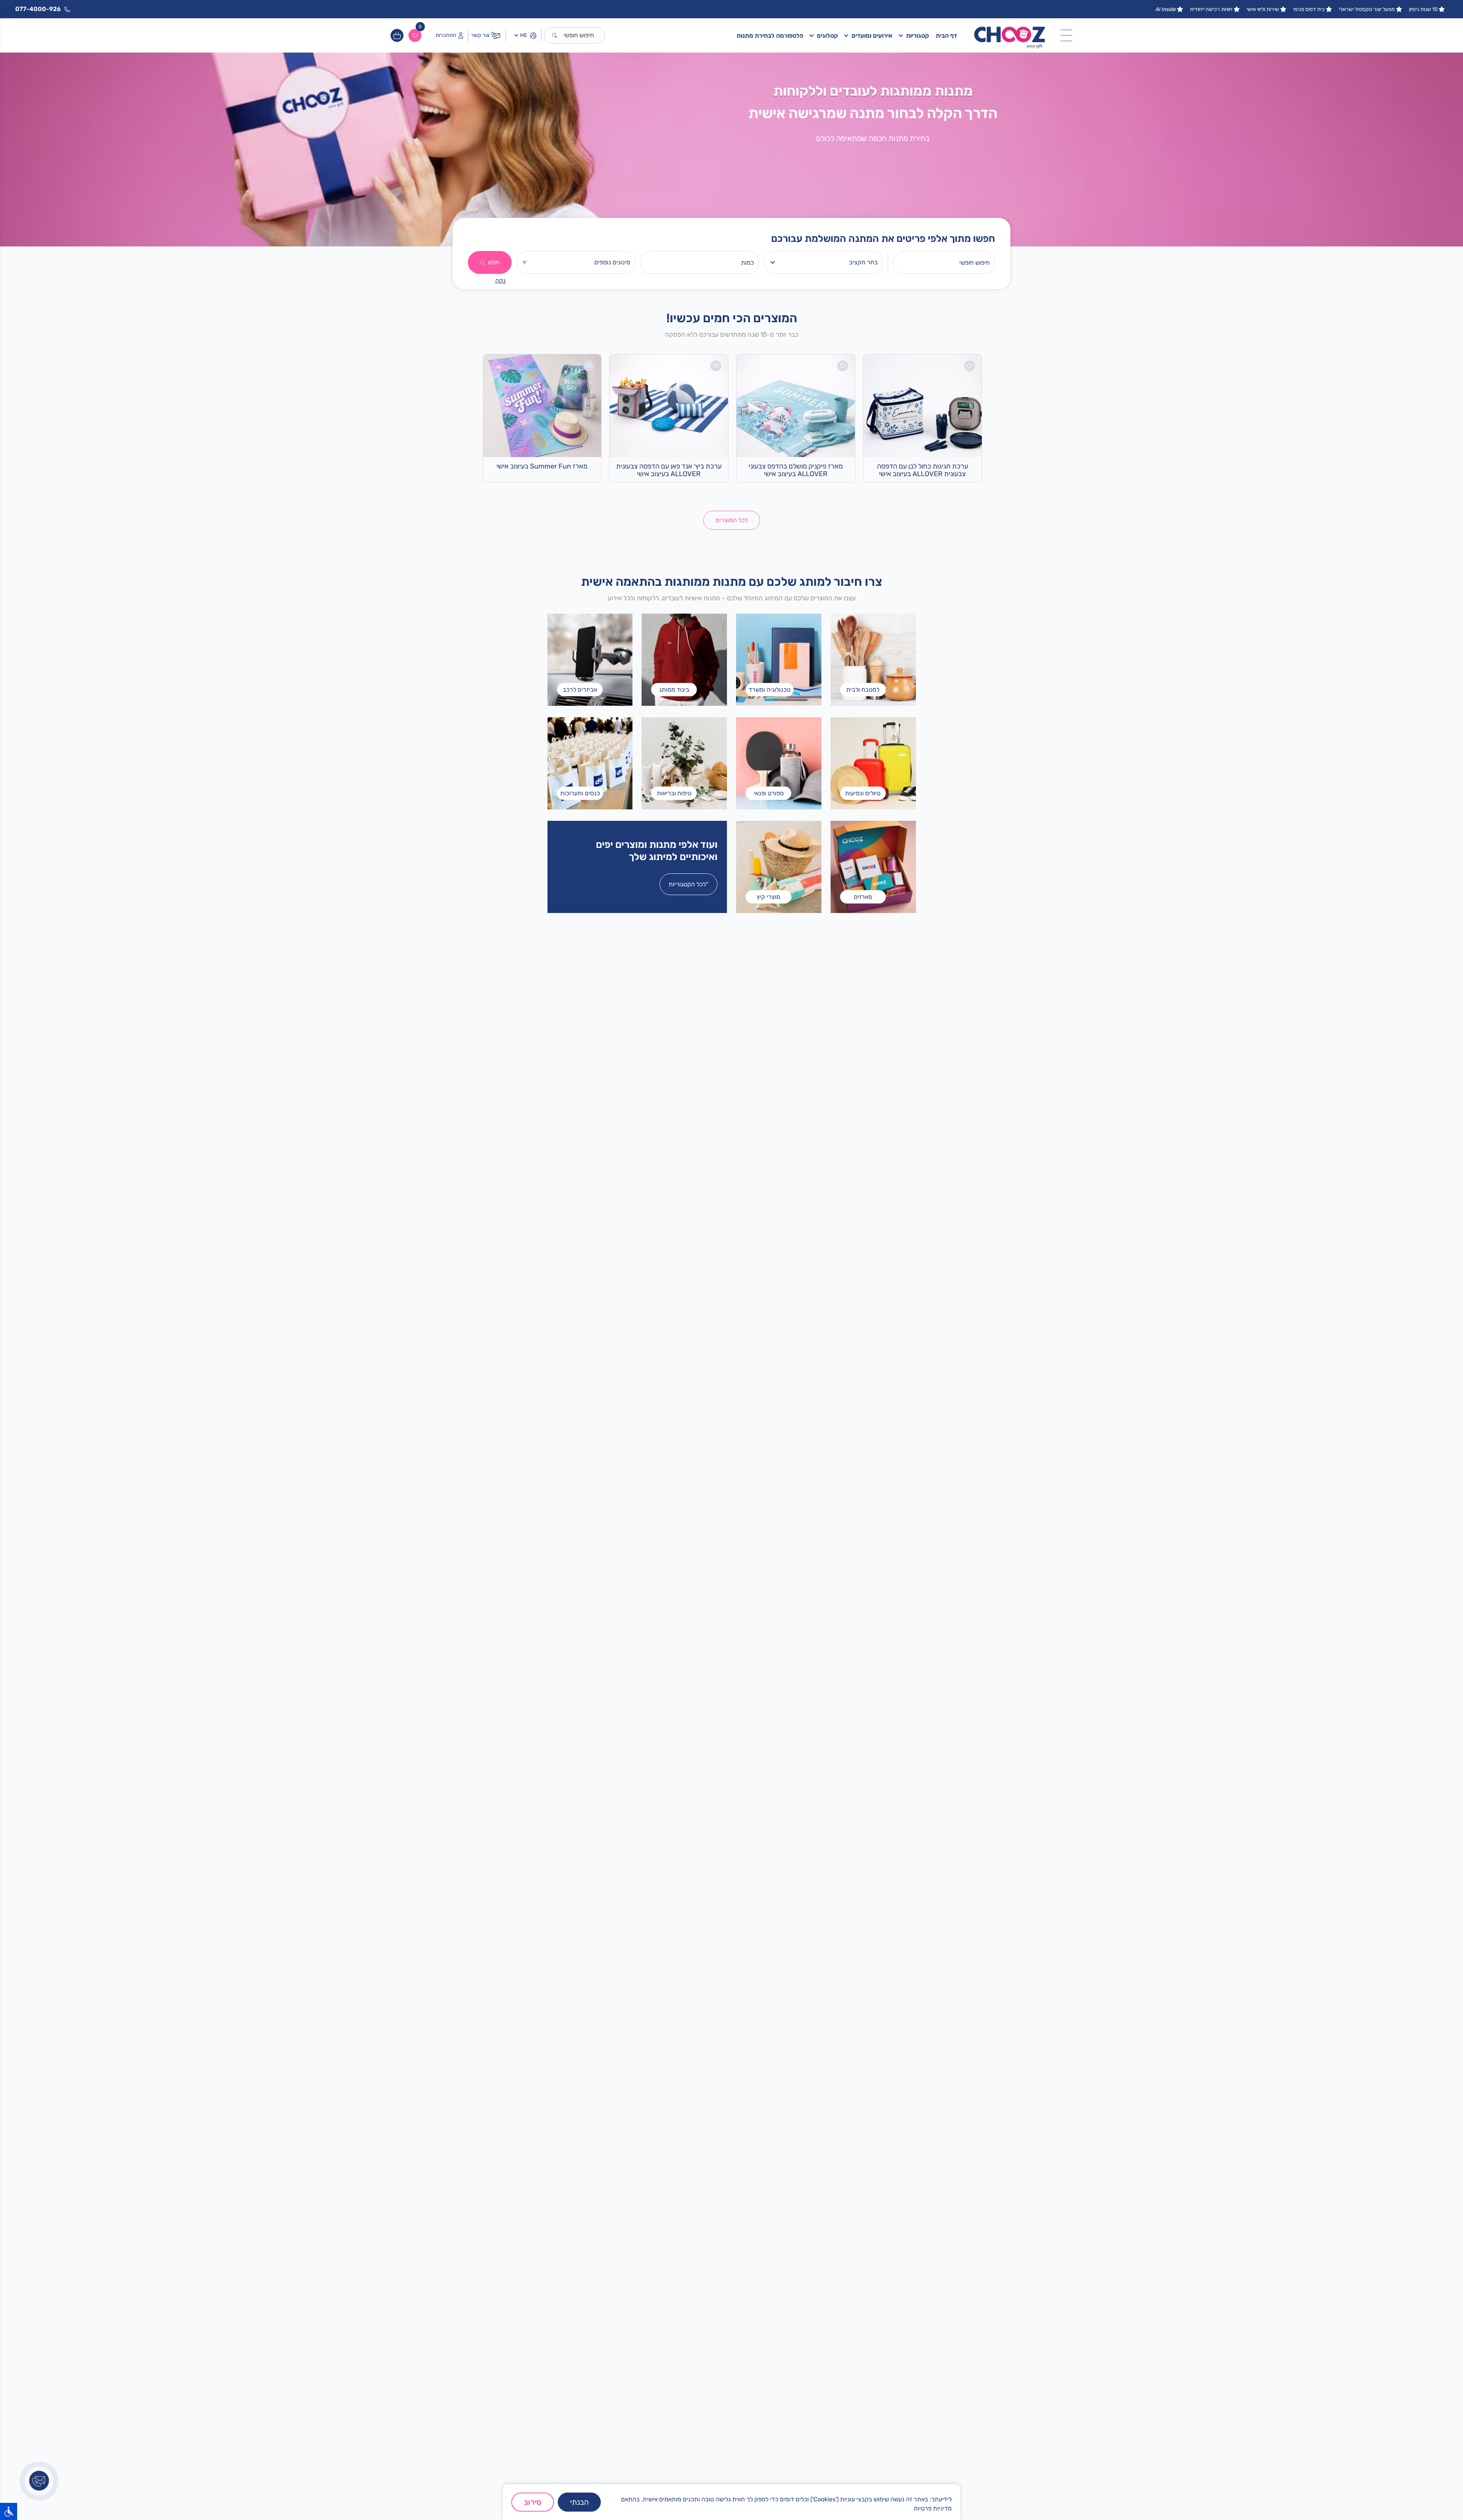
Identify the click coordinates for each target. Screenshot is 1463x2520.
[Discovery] (566, 1704)
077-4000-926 (718, 2351)
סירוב (533, 2502)
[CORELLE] (765, 1659)
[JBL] (499, 1704)
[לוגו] (1010, 35)
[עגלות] (397, 35)
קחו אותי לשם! (631, 1466)
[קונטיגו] (566, 1659)
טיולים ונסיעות (827, 2251)
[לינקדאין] (899, 2479)
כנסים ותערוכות (826, 2287)
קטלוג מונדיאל (945, 2287)
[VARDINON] (897, 1659)
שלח (567, 2398)
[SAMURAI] (831, 1659)
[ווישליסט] (415, 35)
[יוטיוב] (880, 2479)
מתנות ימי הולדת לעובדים (932, 2251)
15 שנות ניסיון (1423, 9)
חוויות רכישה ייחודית (1211, 9)
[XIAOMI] (698, 1614)
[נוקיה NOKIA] (765, 1704)
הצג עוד (756, 2290)
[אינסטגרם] (956, 2479)
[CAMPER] (964, 1614)
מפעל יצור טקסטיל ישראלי (1367, 9)
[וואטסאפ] (937, 2479)
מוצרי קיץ (833, 2239)
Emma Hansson (824, 2346)
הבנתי (579, 2502)
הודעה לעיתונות (826, 2382)
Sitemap (833, 2358)
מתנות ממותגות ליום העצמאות (927, 2299)
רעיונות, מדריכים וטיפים (816, 2370)
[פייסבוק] (918, 2479)
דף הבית (946, 36)
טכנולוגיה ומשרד (825, 2299)
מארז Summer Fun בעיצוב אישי (542, 466)
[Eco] (698, 1704)
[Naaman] (632, 1614)
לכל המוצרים (732, 520)
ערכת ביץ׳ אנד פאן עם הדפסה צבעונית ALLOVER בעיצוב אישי (669, 470)
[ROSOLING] (632, 1704)
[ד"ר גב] (964, 1659)
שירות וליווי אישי (1263, 9)
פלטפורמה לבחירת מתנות (770, 36)
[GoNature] (566, 1614)
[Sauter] (897, 1704)
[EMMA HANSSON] (632, 1659)
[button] (745, 2064)
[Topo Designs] (964, 1704)
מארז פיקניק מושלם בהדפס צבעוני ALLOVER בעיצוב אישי (796, 470)
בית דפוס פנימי (1309, 9)
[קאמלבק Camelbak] (831, 1704)
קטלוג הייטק (948, 2263)
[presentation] (481, 1932)
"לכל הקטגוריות (688, 884)
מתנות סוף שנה (944, 2275)
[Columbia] (698, 1659)
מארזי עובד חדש (943, 2239)
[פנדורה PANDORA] (831, 1614)
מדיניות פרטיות (933, 2508)
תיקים (837, 2275)
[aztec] (897, 1614)
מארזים (836, 2263)
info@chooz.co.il (719, 2363)
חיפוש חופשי (579, 35)
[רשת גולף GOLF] (499, 1659)
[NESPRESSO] (499, 1614)
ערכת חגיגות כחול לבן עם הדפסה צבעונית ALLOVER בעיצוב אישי (923, 470)
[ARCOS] (765, 1614)
